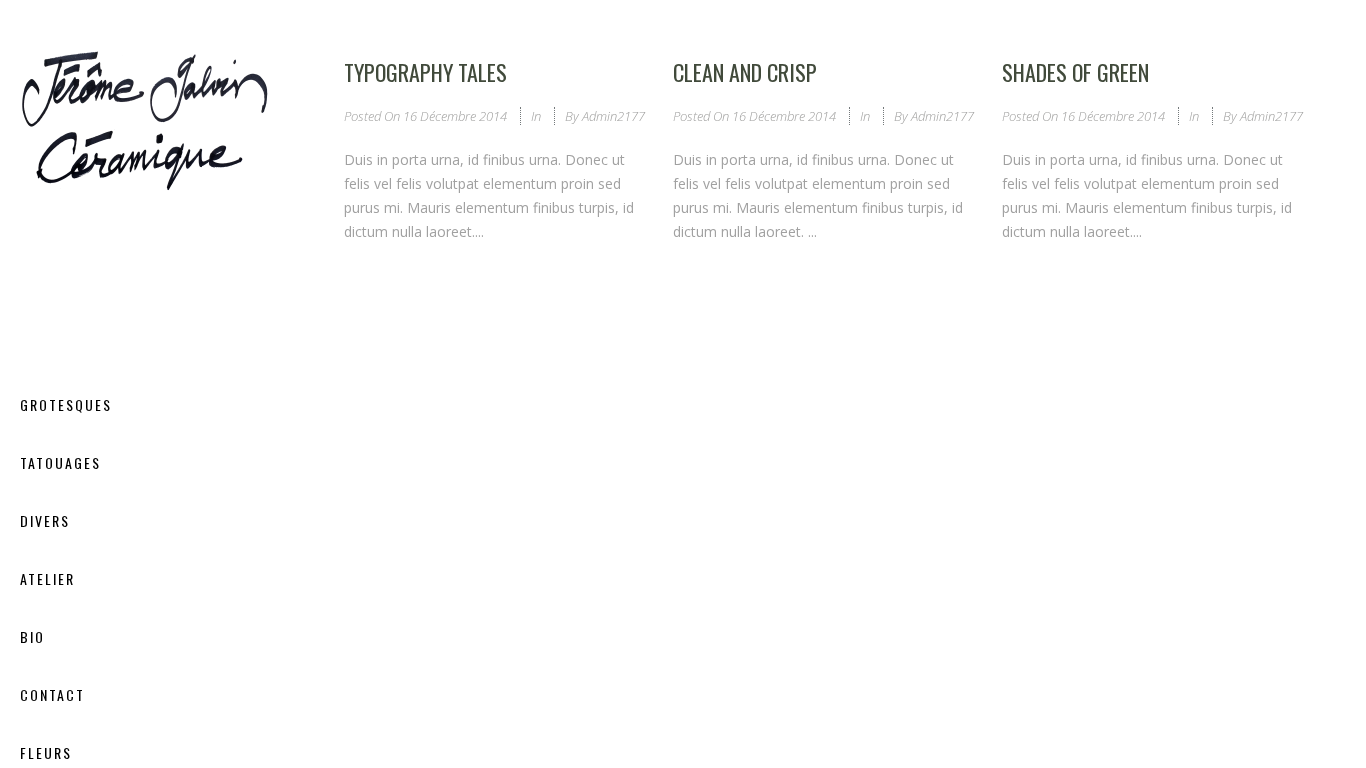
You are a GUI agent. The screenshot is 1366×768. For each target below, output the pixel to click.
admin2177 (613, 116)
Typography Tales (425, 72)
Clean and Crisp (745, 72)
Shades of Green (1075, 72)
